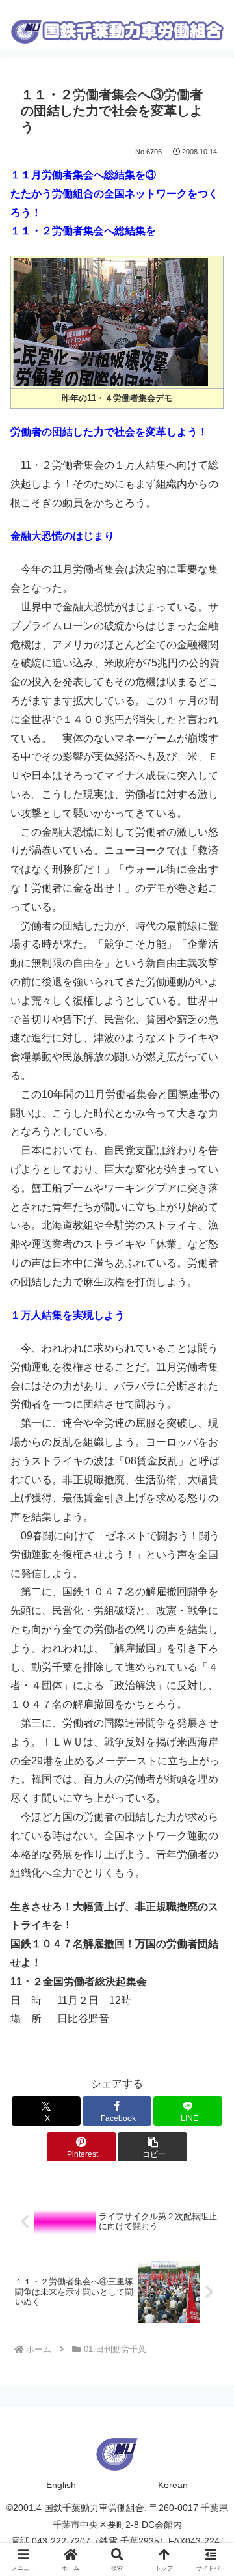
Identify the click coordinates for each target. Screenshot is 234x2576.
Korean (173, 2485)
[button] (152, 2147)
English (61, 2485)
